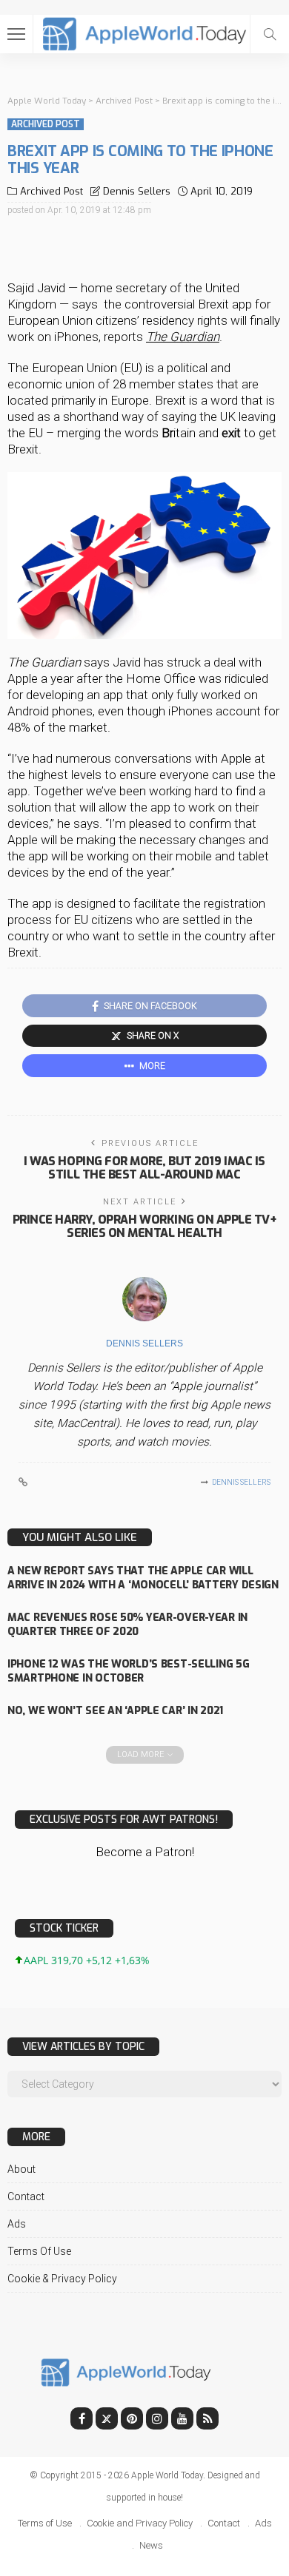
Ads (17, 2224)
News (151, 2545)
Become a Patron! (145, 1852)
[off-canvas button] (16, 34)
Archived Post (46, 124)
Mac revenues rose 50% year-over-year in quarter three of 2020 (127, 1625)
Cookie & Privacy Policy (62, 2279)
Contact (26, 2196)
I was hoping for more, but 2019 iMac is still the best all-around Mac (144, 1168)
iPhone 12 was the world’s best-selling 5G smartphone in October (129, 1671)
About (21, 2169)
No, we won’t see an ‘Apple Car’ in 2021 (115, 1711)
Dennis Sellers (137, 191)
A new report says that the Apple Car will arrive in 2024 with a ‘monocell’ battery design (143, 1578)
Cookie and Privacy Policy (140, 2523)
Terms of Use (39, 2251)
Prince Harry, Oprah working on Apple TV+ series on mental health (145, 1226)
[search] (270, 34)
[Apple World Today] (145, 32)
